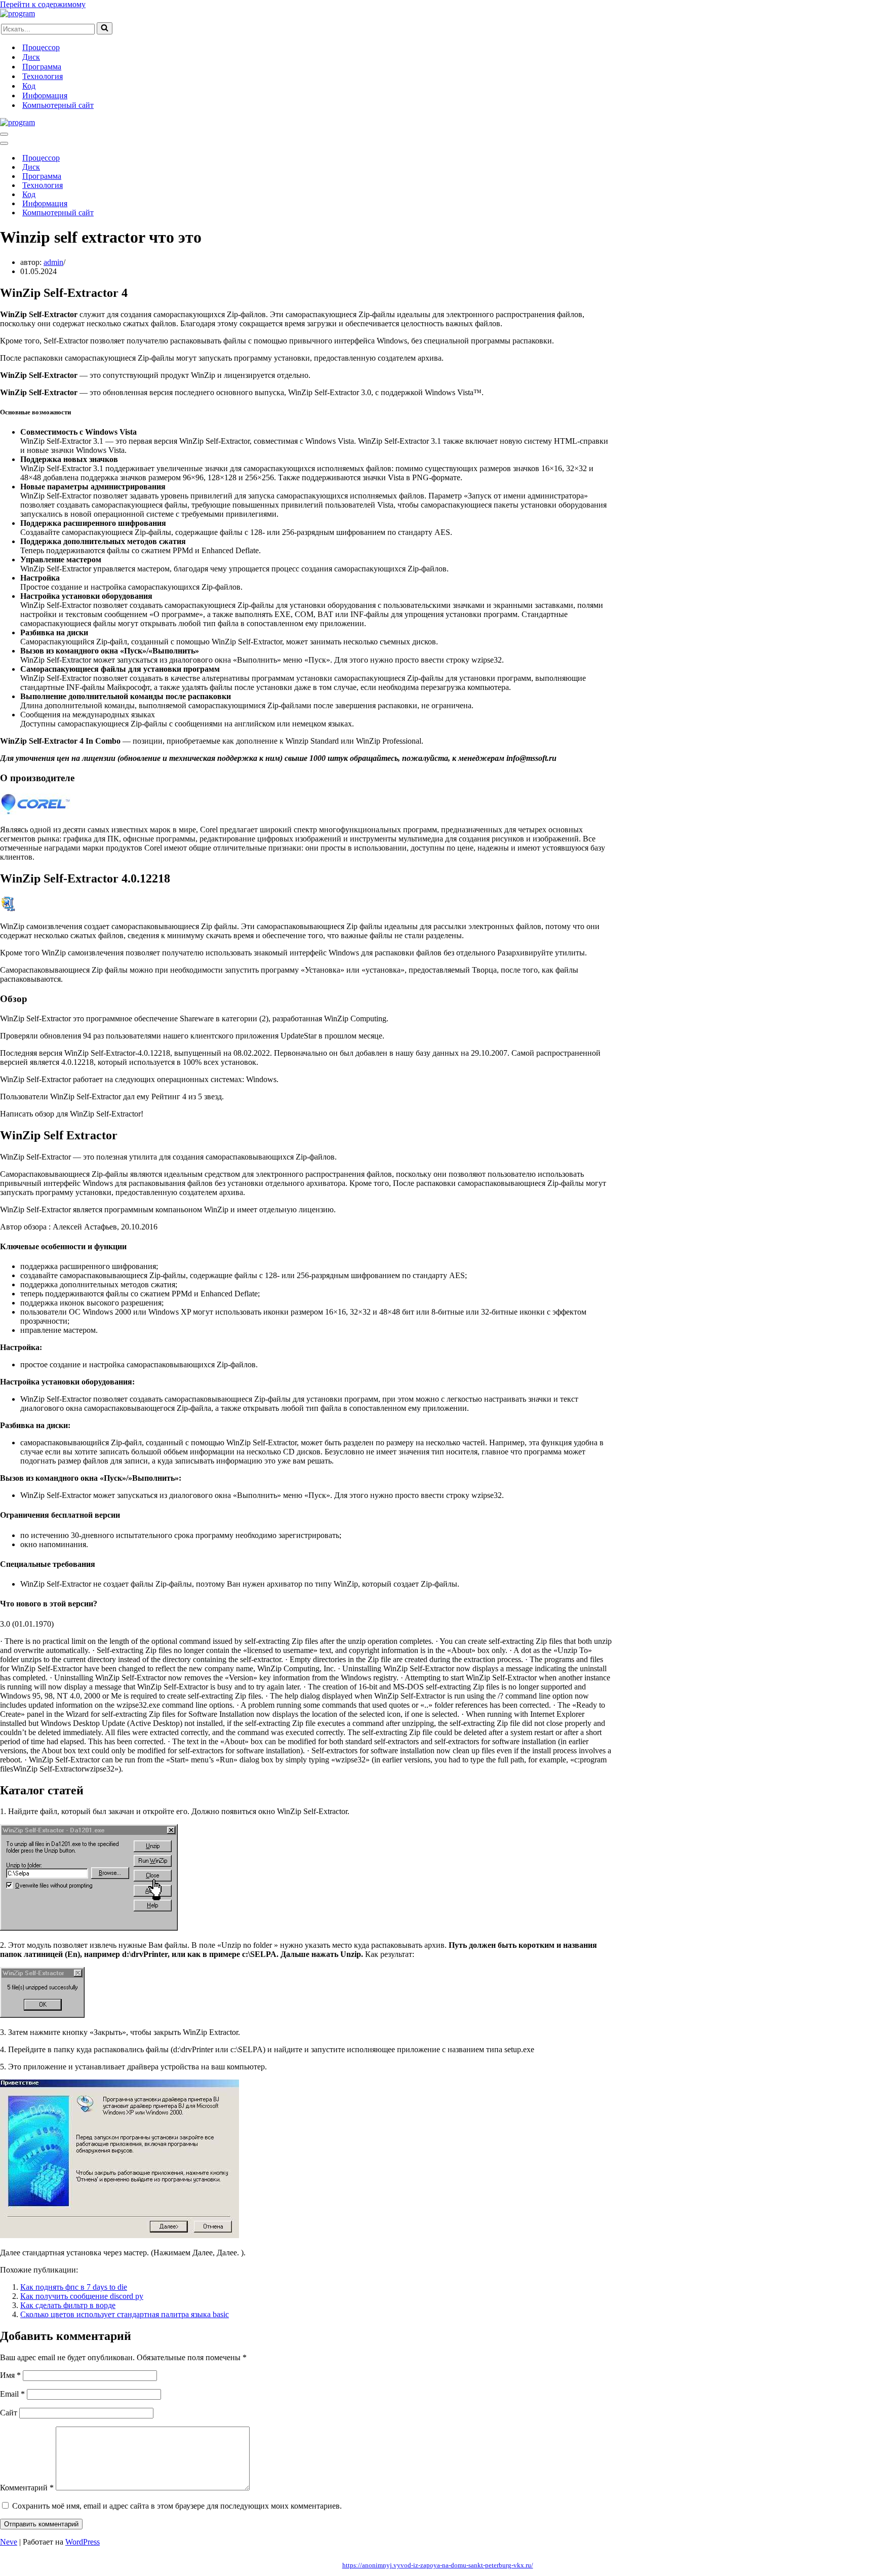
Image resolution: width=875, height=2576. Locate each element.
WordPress (83, 2542)
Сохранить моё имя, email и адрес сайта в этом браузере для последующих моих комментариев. (177, 2506)
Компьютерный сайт (58, 105)
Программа (42, 67)
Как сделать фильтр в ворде (68, 2305)
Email (12, 2394)
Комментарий (27, 2488)
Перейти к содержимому (43, 4)
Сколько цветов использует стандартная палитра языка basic (125, 2314)
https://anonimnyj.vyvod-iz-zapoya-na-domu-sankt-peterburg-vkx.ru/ (438, 2565)
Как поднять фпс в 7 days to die (74, 2287)
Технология (43, 76)
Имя (10, 2375)
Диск (31, 57)
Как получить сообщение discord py (82, 2296)
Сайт (9, 2413)
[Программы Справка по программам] (17, 13)
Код (29, 86)
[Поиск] (105, 28)
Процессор (41, 47)
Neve (9, 2542)
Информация (45, 95)
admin (53, 262)
